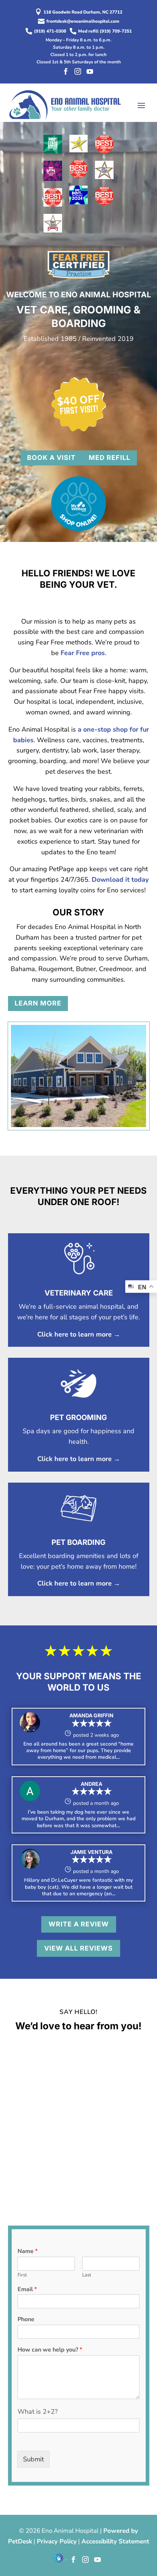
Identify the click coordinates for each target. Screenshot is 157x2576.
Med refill (110, 458)
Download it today (120, 880)
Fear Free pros (83, 653)
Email (27, 2289)
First (22, 2275)
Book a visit (51, 458)
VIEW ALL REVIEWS (78, 1948)
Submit (33, 2459)
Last (87, 2275)
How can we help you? (50, 2350)
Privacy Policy (57, 2541)
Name (28, 2251)
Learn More (38, 1003)
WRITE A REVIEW (79, 1924)
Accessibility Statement (115, 2541)
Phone (26, 2319)
